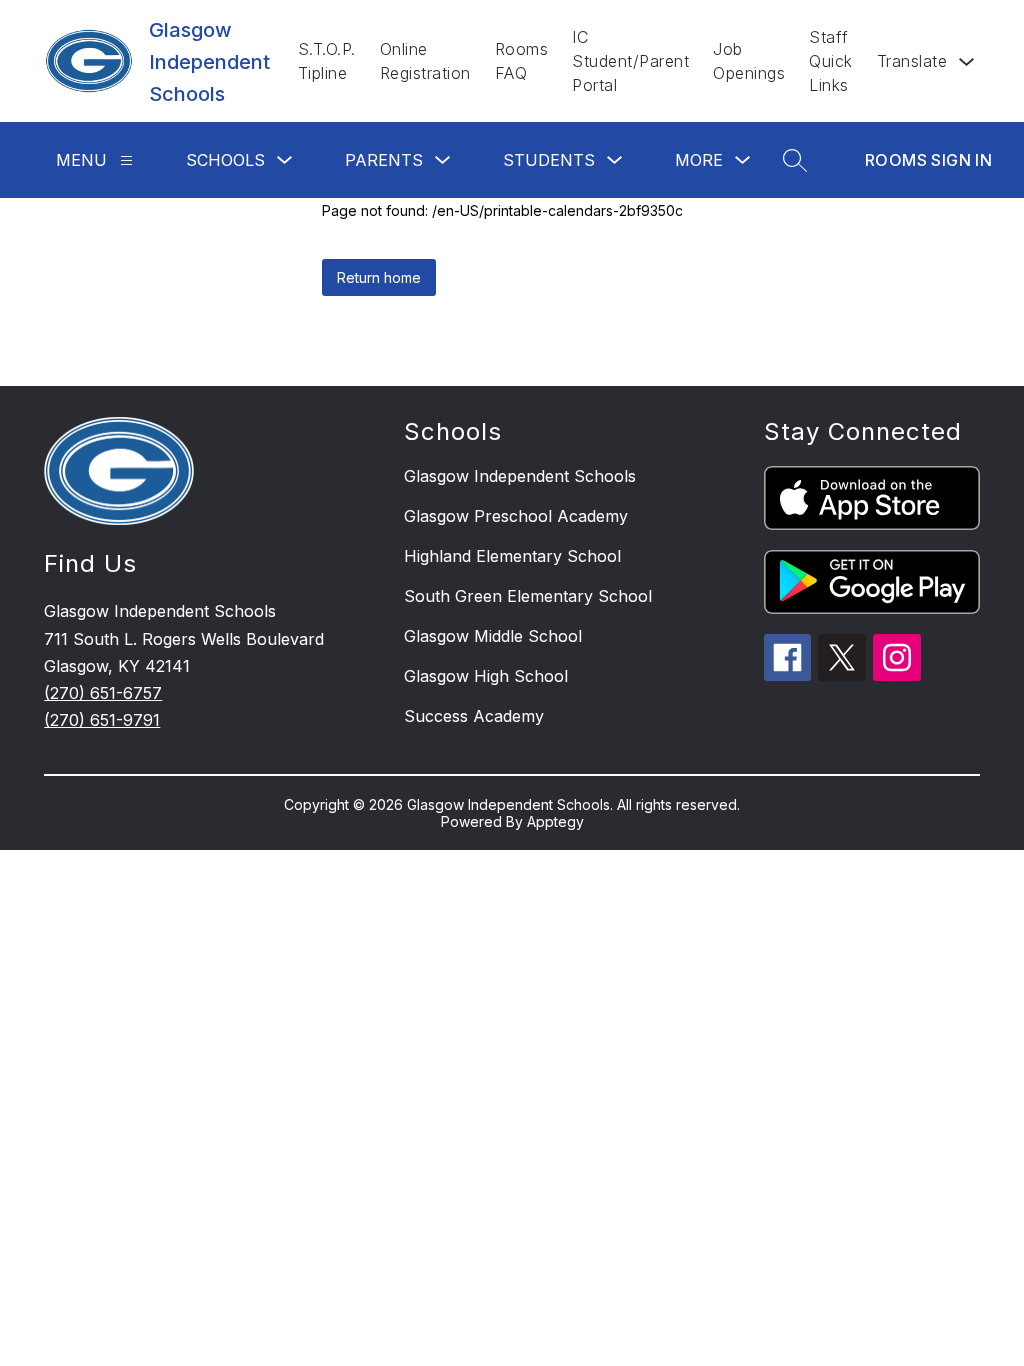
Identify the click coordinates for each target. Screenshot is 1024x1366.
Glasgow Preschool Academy (516, 516)
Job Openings (749, 61)
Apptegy (555, 821)
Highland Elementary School (512, 556)
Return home (379, 277)
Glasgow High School (486, 676)
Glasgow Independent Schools (520, 476)
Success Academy (474, 716)
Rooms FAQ (522, 61)
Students (549, 160)
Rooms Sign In (928, 160)
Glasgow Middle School (493, 636)
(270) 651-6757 (103, 693)
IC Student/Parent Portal (630, 61)
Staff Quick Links (831, 61)
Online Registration (425, 61)
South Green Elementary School (528, 596)
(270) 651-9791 (102, 720)
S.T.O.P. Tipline (327, 61)
